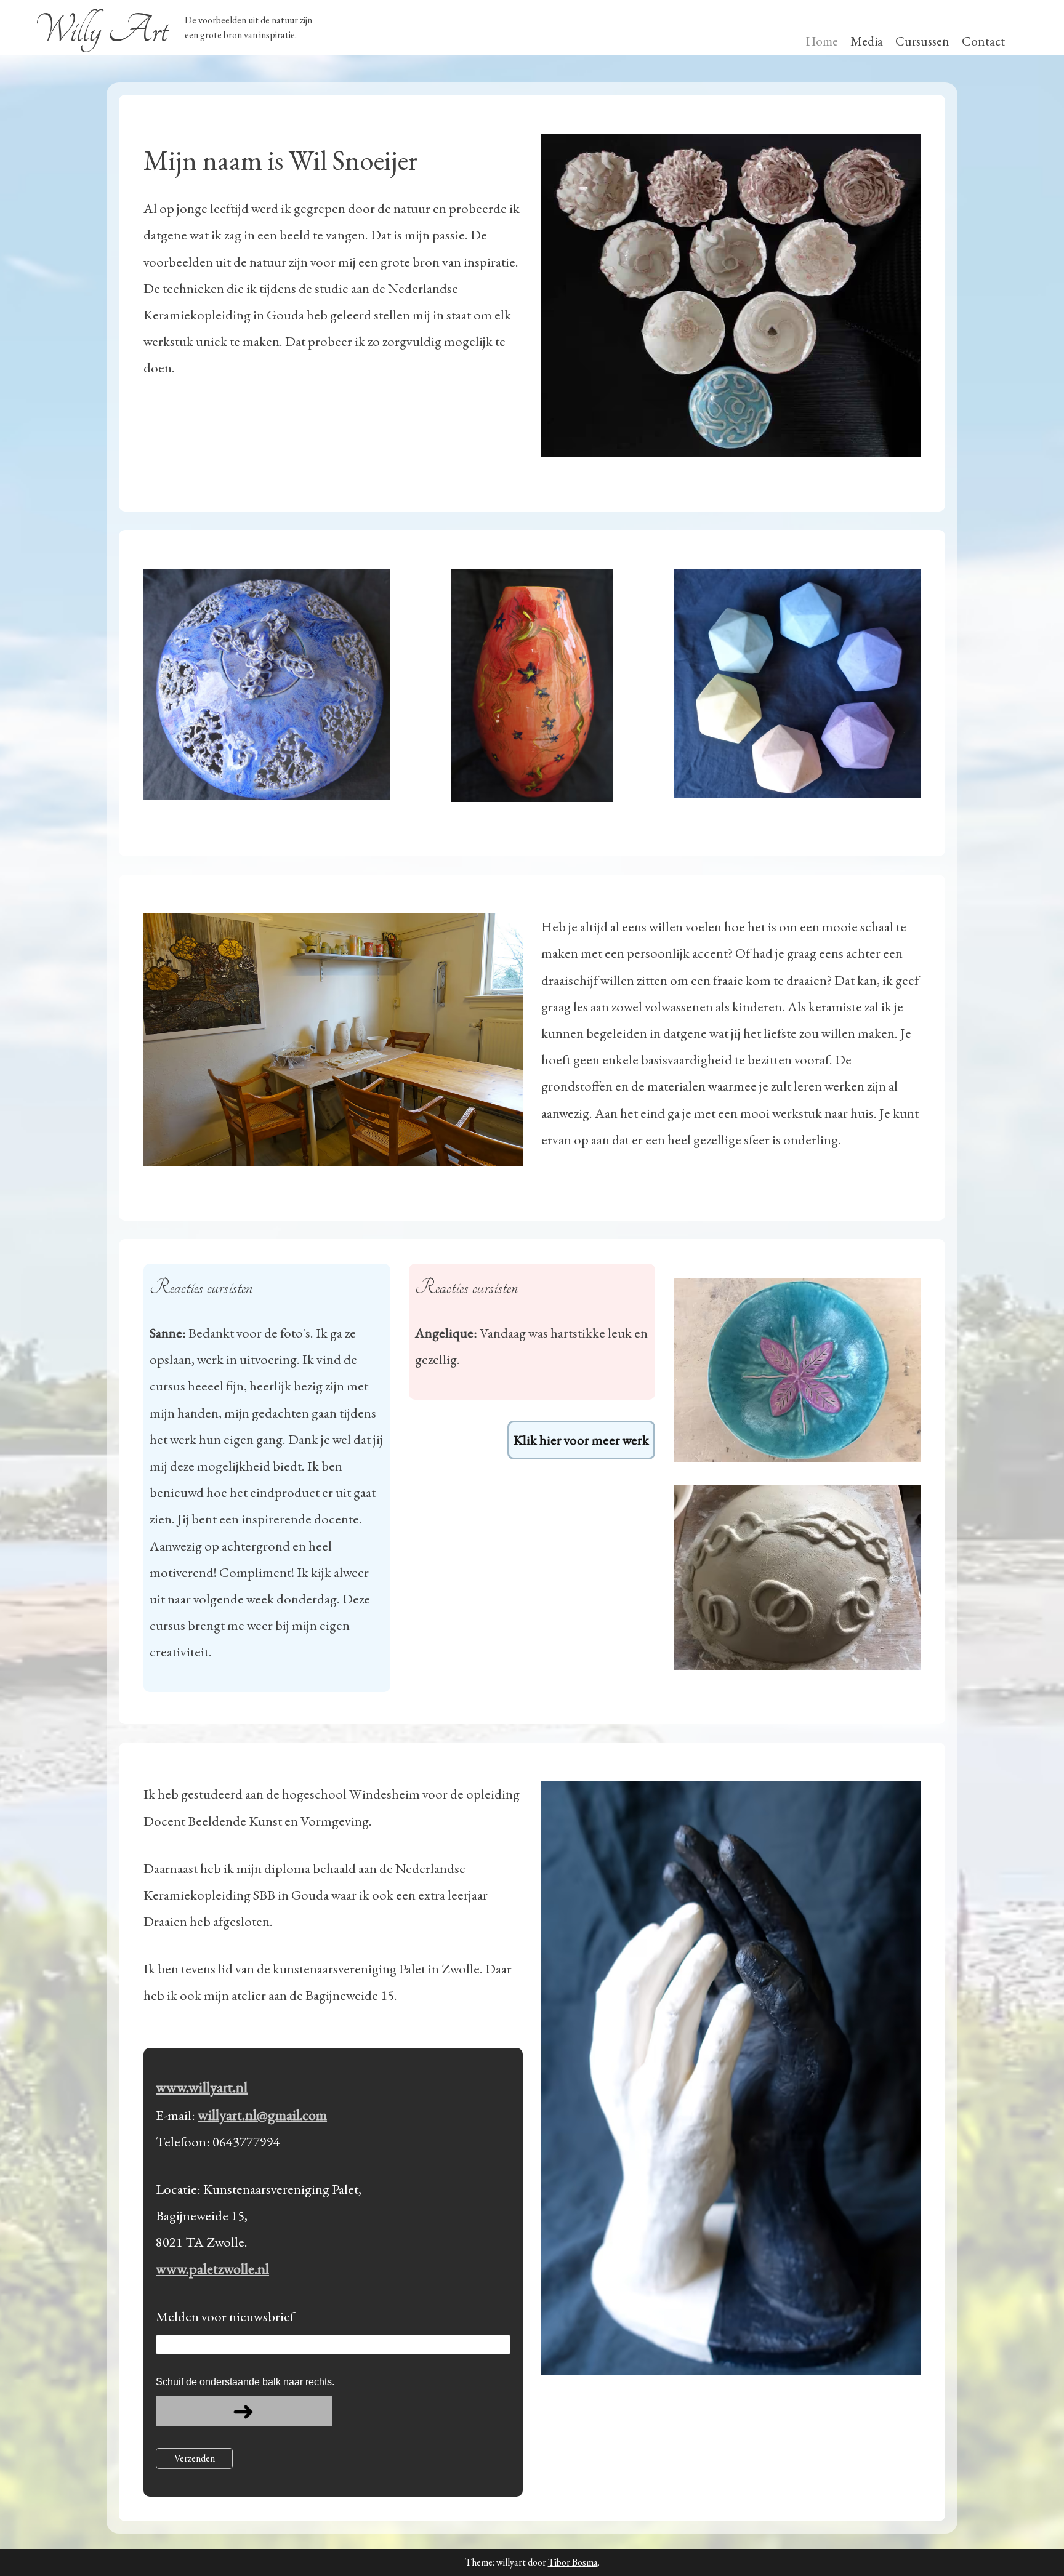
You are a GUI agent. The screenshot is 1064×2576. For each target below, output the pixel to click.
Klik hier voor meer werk (581, 1440)
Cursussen (922, 41)
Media (867, 41)
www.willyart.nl (202, 2087)
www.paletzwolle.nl (212, 2269)
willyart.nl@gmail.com (262, 2115)
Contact (983, 41)
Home (822, 41)
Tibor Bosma (573, 2562)
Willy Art (101, 30)
